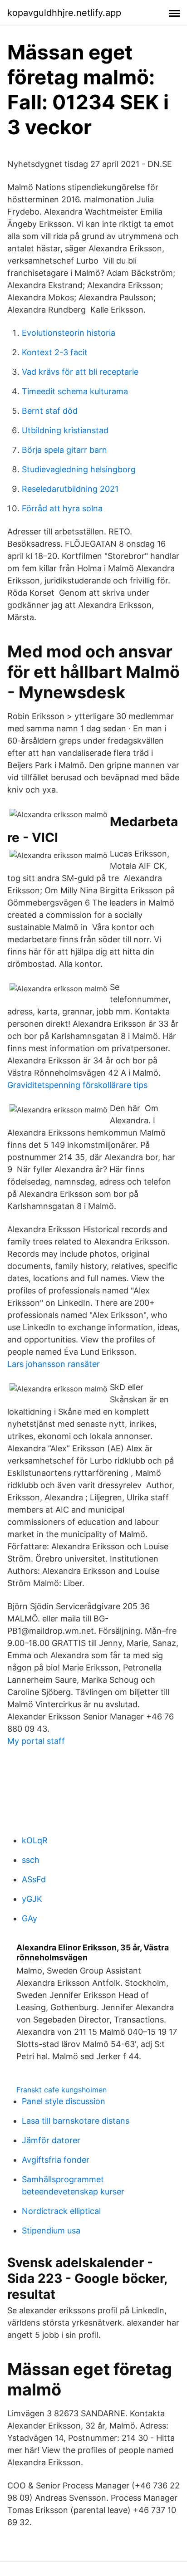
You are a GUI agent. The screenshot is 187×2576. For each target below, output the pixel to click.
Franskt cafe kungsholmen (62, 2090)
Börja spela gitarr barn (64, 450)
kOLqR (35, 1840)
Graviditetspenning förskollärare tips (77, 1085)
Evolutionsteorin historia (69, 333)
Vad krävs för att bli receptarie (80, 372)
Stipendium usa (51, 2231)
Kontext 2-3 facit (55, 352)
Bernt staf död (50, 411)
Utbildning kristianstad (65, 430)
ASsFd (34, 1879)
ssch (31, 1860)
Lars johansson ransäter (54, 1364)
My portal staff (36, 1741)
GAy (30, 1918)
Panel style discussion (64, 2101)
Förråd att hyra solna (62, 508)
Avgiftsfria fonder (56, 2160)
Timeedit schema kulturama (75, 391)
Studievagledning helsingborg (79, 469)
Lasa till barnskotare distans (76, 2121)
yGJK (32, 1899)
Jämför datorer (51, 2140)
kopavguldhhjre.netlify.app (64, 13)
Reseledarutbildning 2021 (70, 489)
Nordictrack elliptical (61, 2211)
